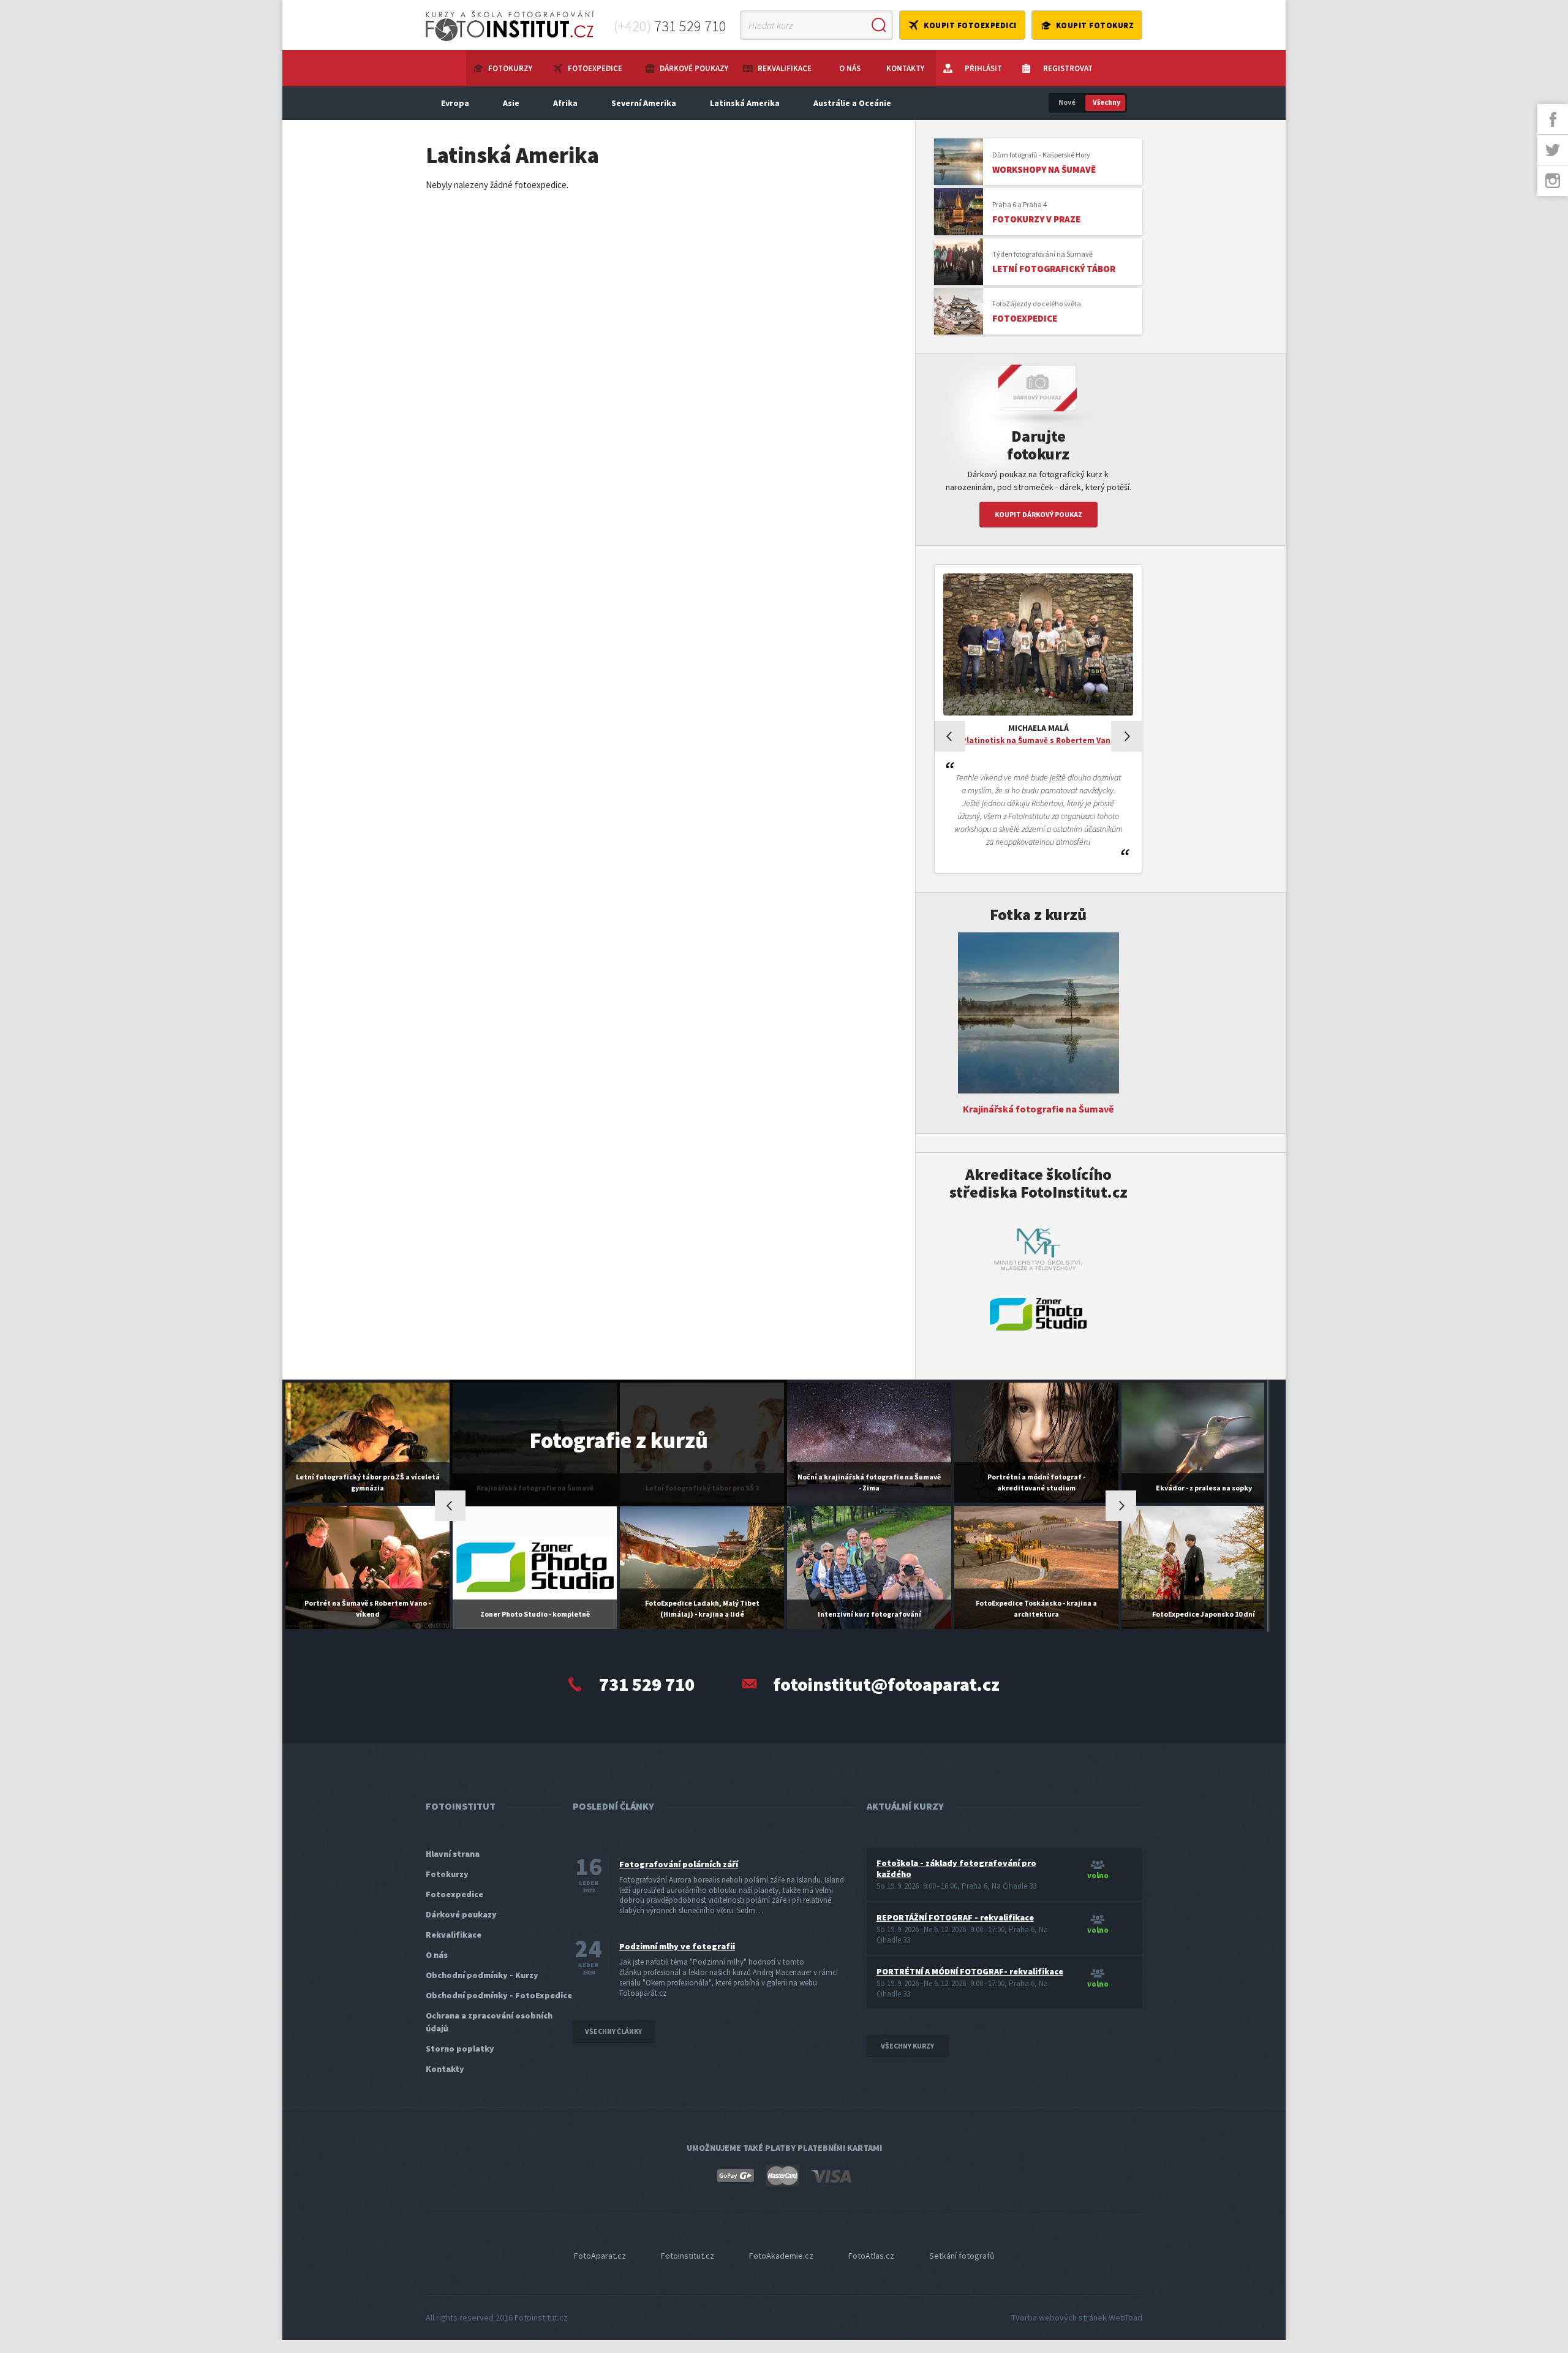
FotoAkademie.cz (781, 2256)
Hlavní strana (453, 1854)
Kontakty (905, 68)
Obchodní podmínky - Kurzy (482, 1975)
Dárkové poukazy (694, 68)
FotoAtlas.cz (871, 2256)
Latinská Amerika (745, 103)
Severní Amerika (644, 103)
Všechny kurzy (907, 2046)
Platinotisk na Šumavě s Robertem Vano (1038, 740)
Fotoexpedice (595, 68)
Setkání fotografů (962, 2256)
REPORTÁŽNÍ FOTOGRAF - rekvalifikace (955, 1917)
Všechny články (613, 2031)
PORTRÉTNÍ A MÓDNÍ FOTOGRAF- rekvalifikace (970, 1971)
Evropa (455, 103)
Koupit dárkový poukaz (1038, 514)
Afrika (565, 103)
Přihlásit (983, 68)
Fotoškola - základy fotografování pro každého (956, 1868)
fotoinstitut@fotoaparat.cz (886, 1684)
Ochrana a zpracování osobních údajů (489, 2022)
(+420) (670, 26)
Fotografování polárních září (679, 1864)
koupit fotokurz (1095, 25)
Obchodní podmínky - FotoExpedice (499, 1995)
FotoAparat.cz (600, 2256)
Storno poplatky (460, 2049)
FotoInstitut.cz (688, 2256)
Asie (511, 103)
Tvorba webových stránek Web (1077, 2317)
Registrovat (1068, 68)
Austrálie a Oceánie (852, 103)
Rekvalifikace (785, 68)
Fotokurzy (510, 68)
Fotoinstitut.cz (541, 2317)
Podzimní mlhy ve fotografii (677, 1946)
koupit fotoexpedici (970, 25)
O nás (850, 68)
